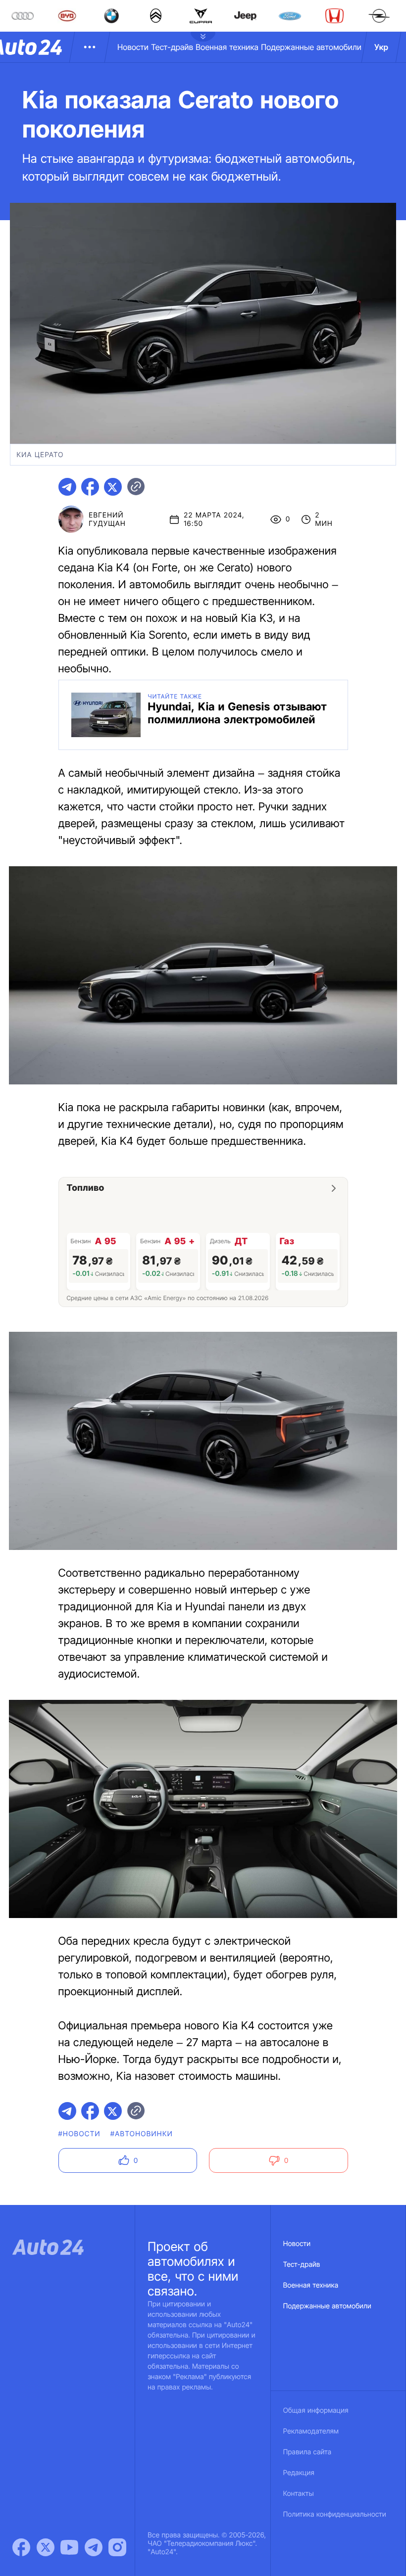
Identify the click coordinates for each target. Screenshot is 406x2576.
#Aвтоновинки (142, 2134)
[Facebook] (21, 2547)
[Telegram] (94, 2547)
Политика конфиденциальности (335, 2514)
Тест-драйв (172, 47)
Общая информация (316, 2411)
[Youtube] (69, 2547)
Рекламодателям (311, 2431)
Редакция (299, 2473)
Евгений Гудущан (107, 519)
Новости (133, 47)
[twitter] (113, 487)
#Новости (79, 2134)
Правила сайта (307, 2452)
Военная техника (227, 47)
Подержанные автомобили (311, 47)
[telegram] (67, 487)
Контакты (299, 2494)
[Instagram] (117, 2547)
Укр (381, 47)
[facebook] (90, 487)
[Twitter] (46, 2547)
